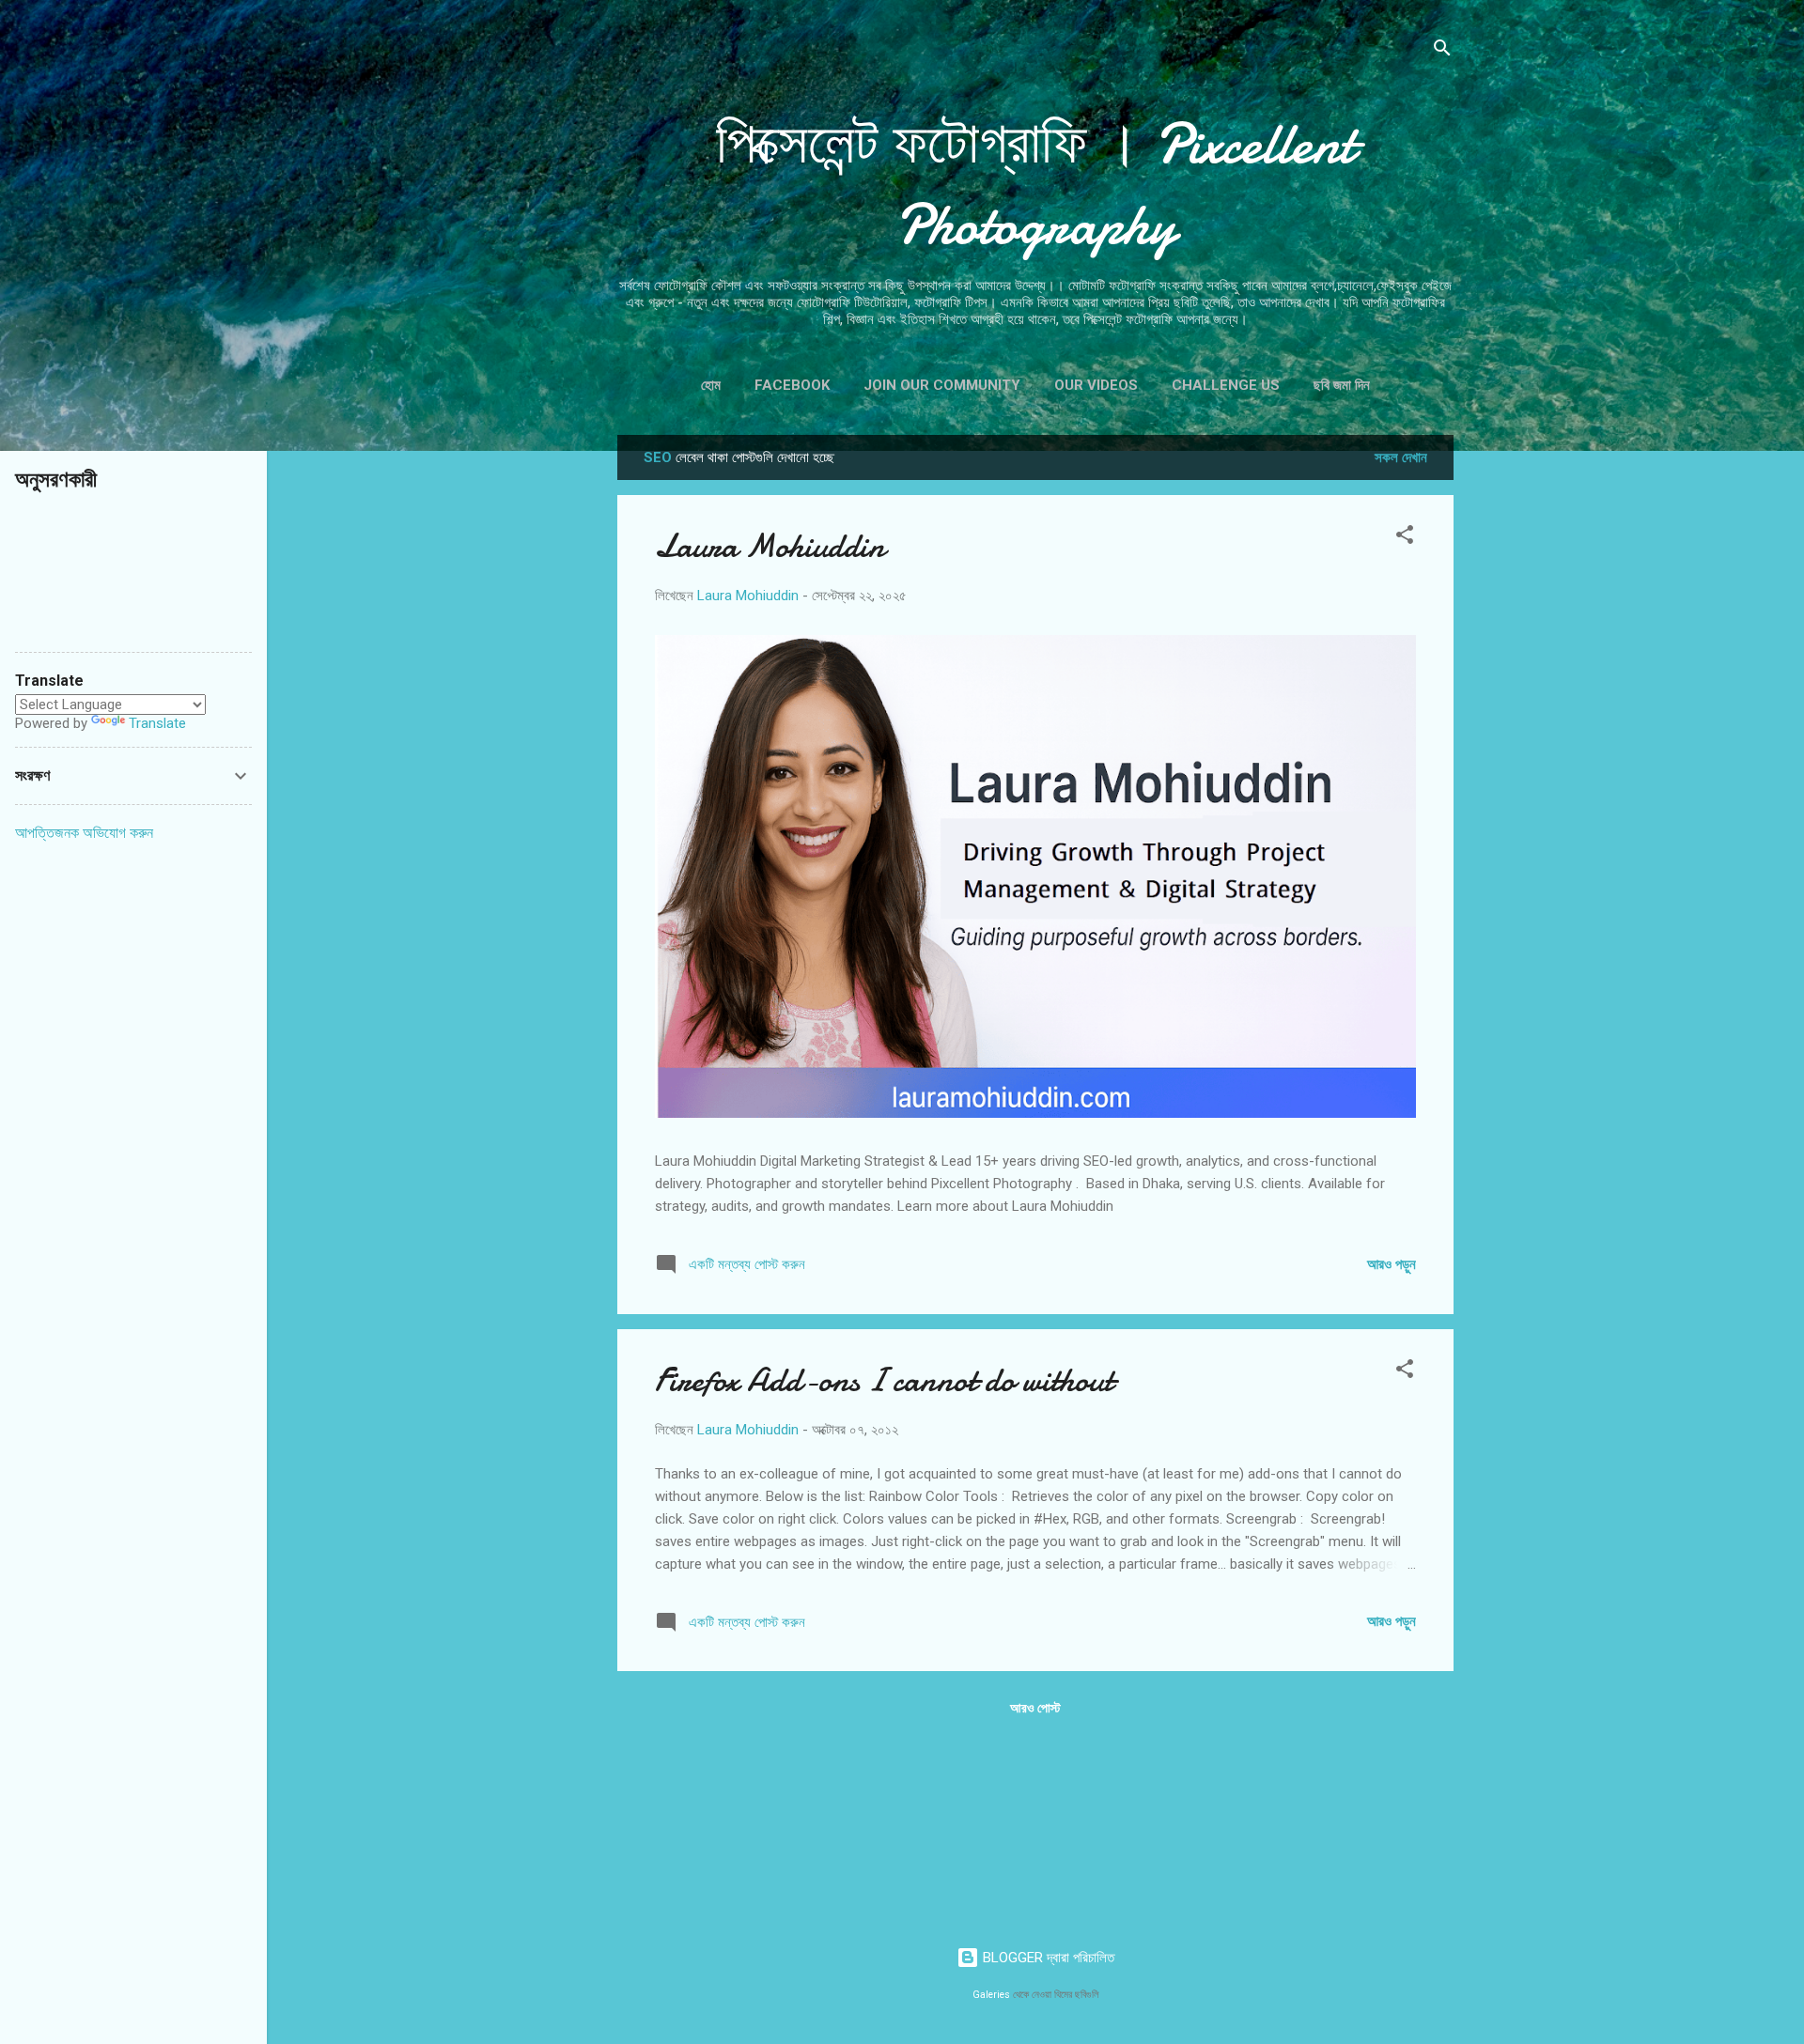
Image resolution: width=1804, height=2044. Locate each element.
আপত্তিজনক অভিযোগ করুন (84, 833)
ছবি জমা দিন (1342, 385)
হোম (711, 385)
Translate (157, 723)
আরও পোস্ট (1035, 1708)
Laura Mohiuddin (770, 546)
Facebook (792, 385)
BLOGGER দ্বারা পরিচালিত (1047, 1958)
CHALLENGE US (1226, 385)
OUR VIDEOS (1096, 385)
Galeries (991, 1995)
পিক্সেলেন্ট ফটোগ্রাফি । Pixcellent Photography (1035, 184)
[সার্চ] (1442, 51)
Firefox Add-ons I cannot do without (884, 1380)
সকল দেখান (1401, 457)
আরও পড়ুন (1392, 1264)
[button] (1405, 538)
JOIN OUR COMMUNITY (942, 385)
